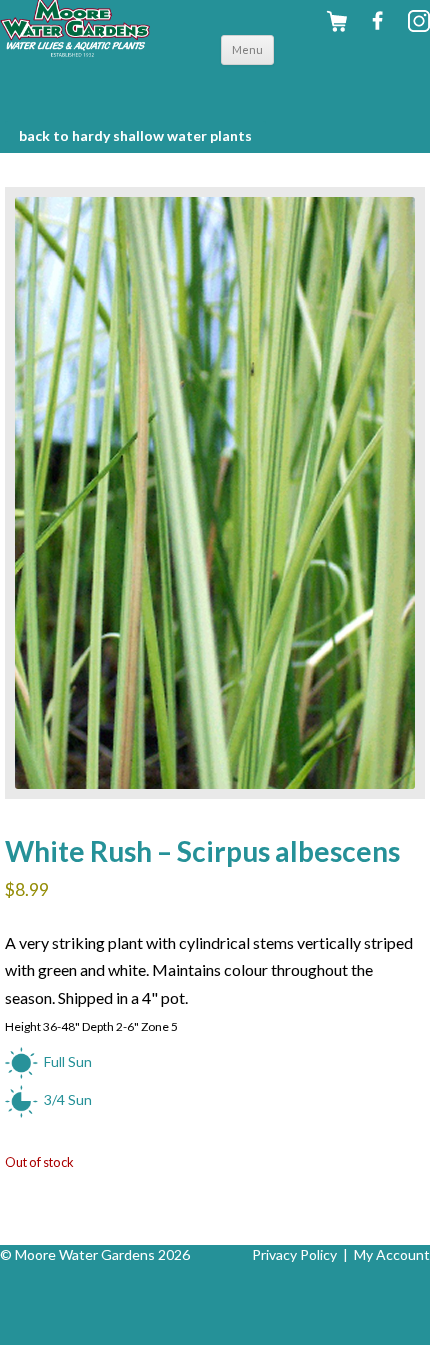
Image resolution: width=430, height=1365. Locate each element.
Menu (247, 49)
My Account (392, 1254)
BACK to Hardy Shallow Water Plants (135, 135)
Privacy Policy (294, 1254)
